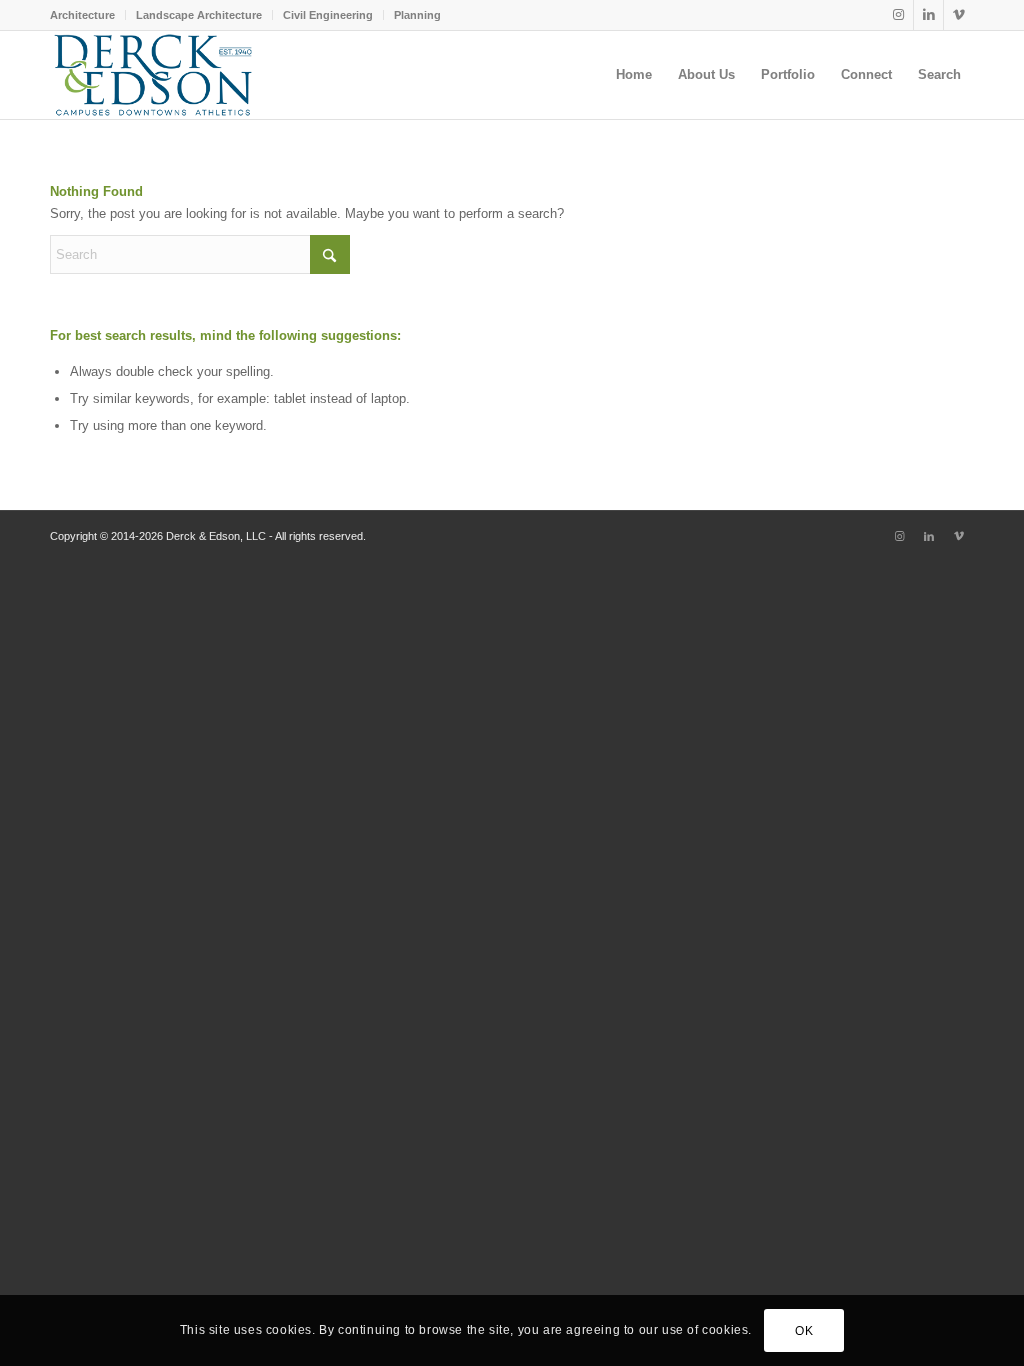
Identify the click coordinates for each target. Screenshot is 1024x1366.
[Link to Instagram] (898, 15)
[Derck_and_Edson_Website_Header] (153, 75)
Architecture (82, 15)
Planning (417, 15)
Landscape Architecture (199, 15)
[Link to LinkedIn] (928, 15)
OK (804, 1331)
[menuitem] (88, 15)
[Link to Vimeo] (959, 15)
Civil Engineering (328, 15)
